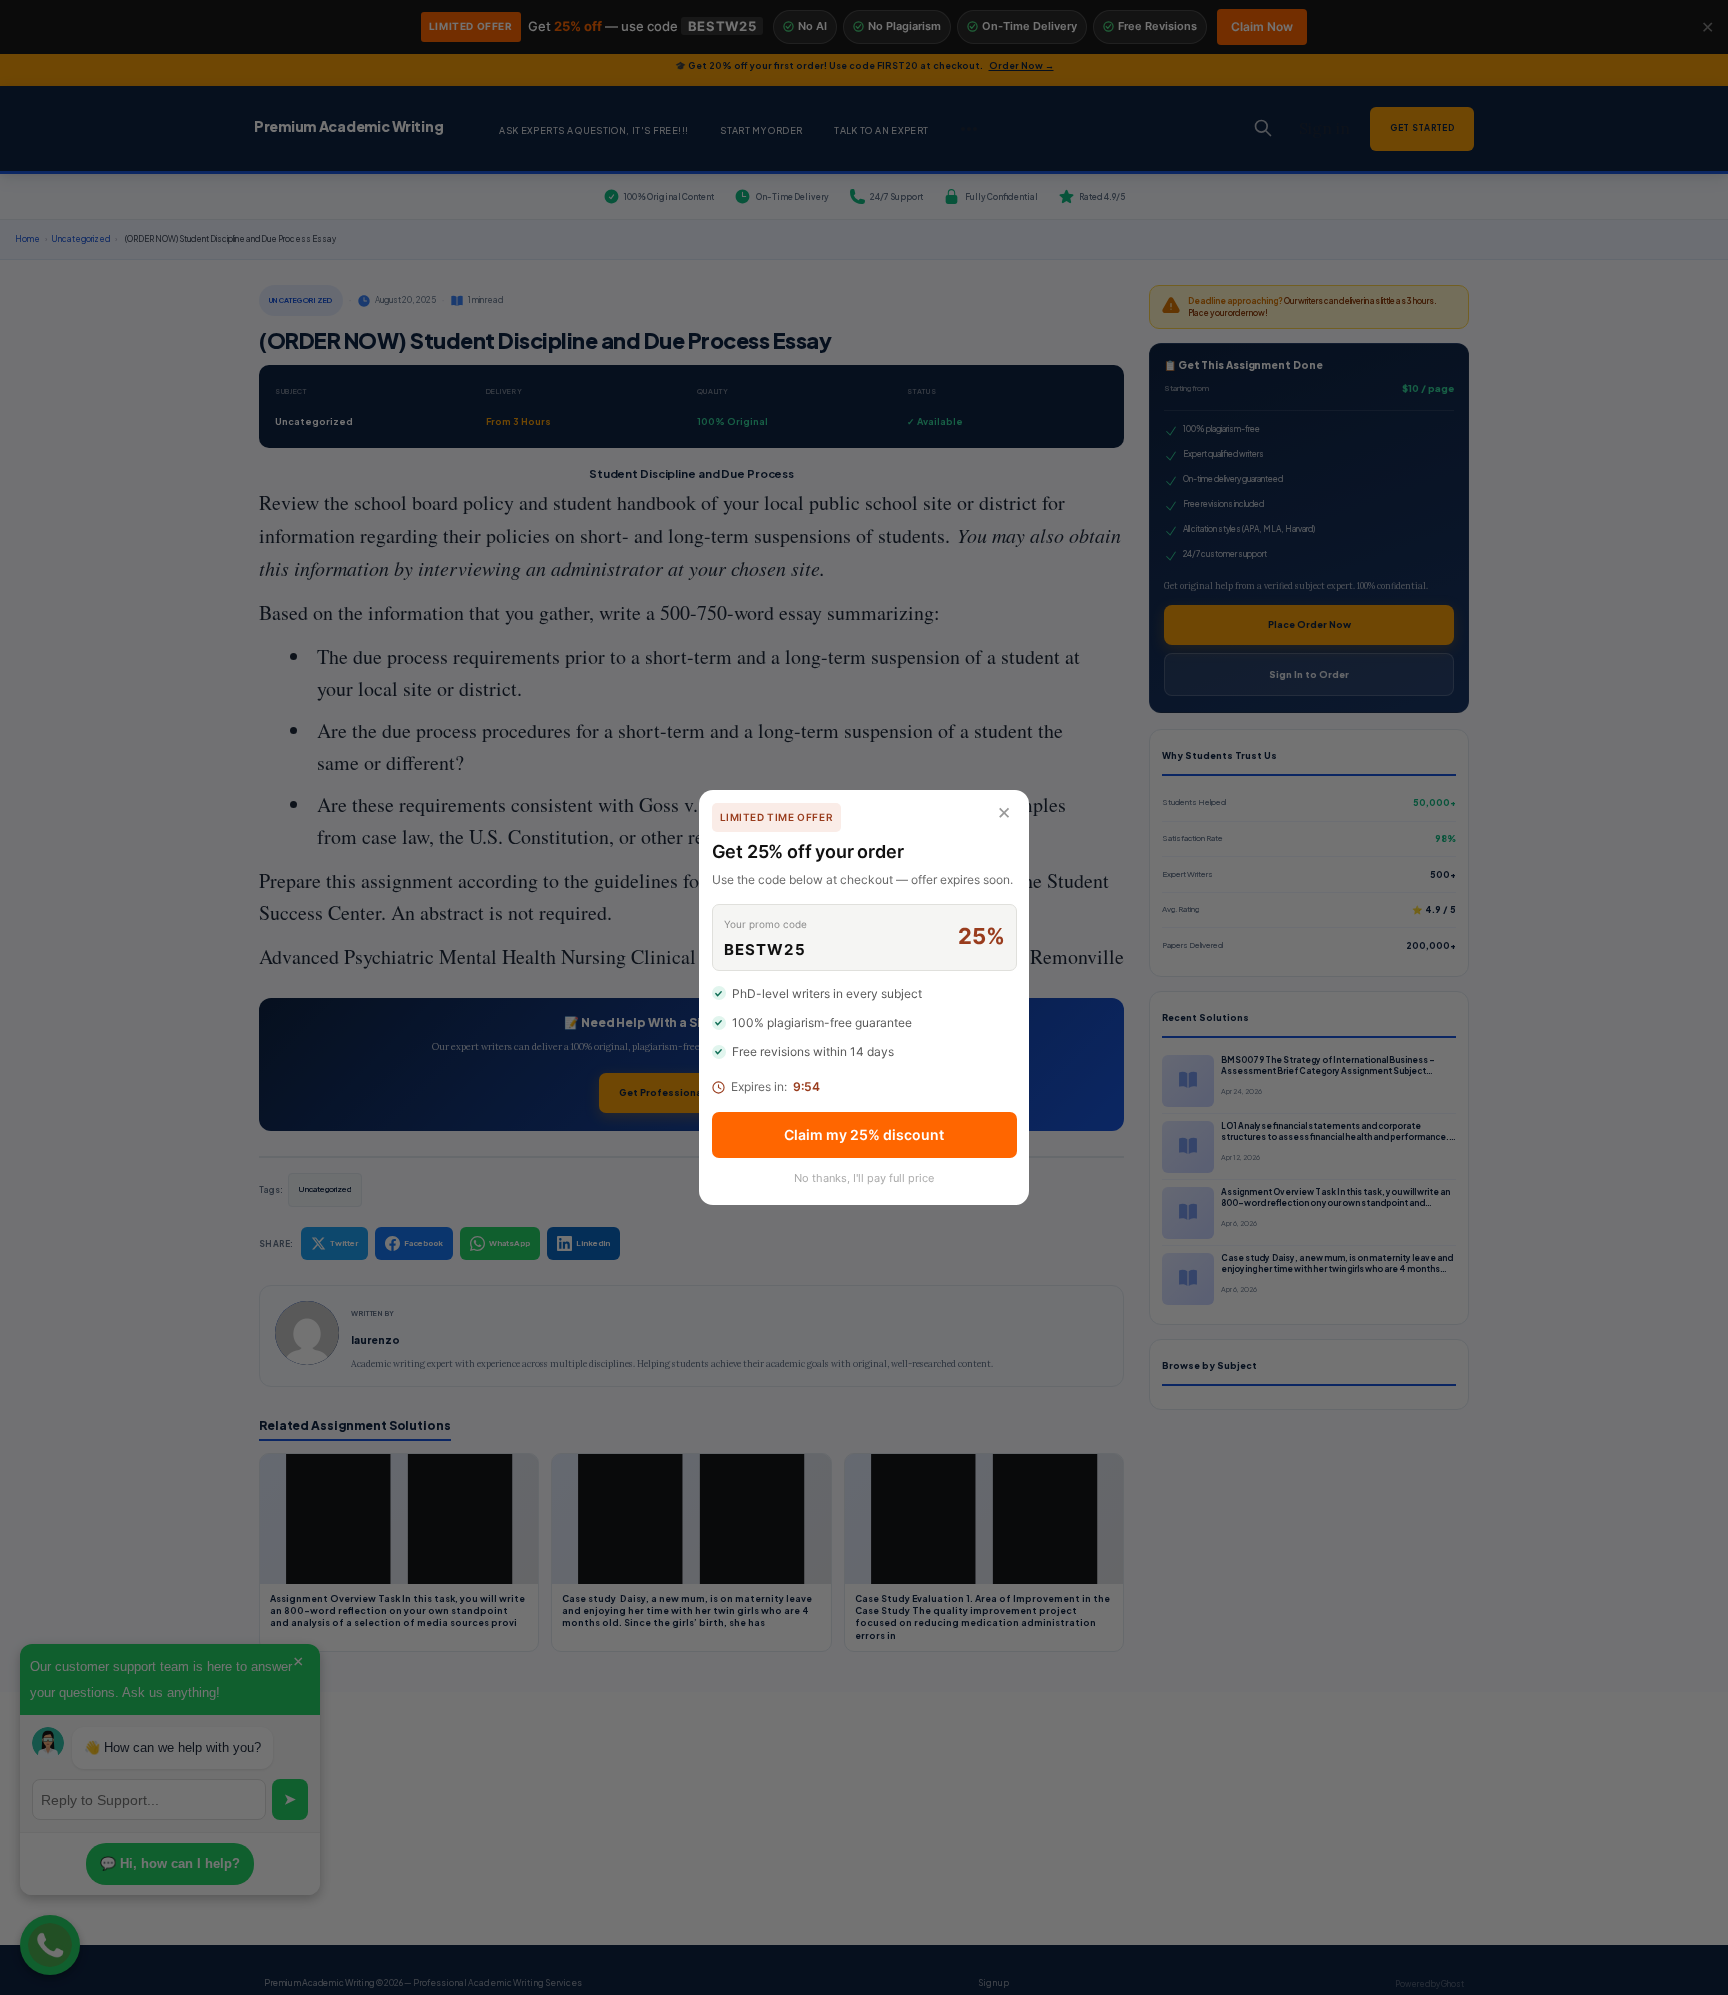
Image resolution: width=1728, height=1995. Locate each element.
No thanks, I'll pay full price (864, 1178)
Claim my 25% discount (864, 1134)
